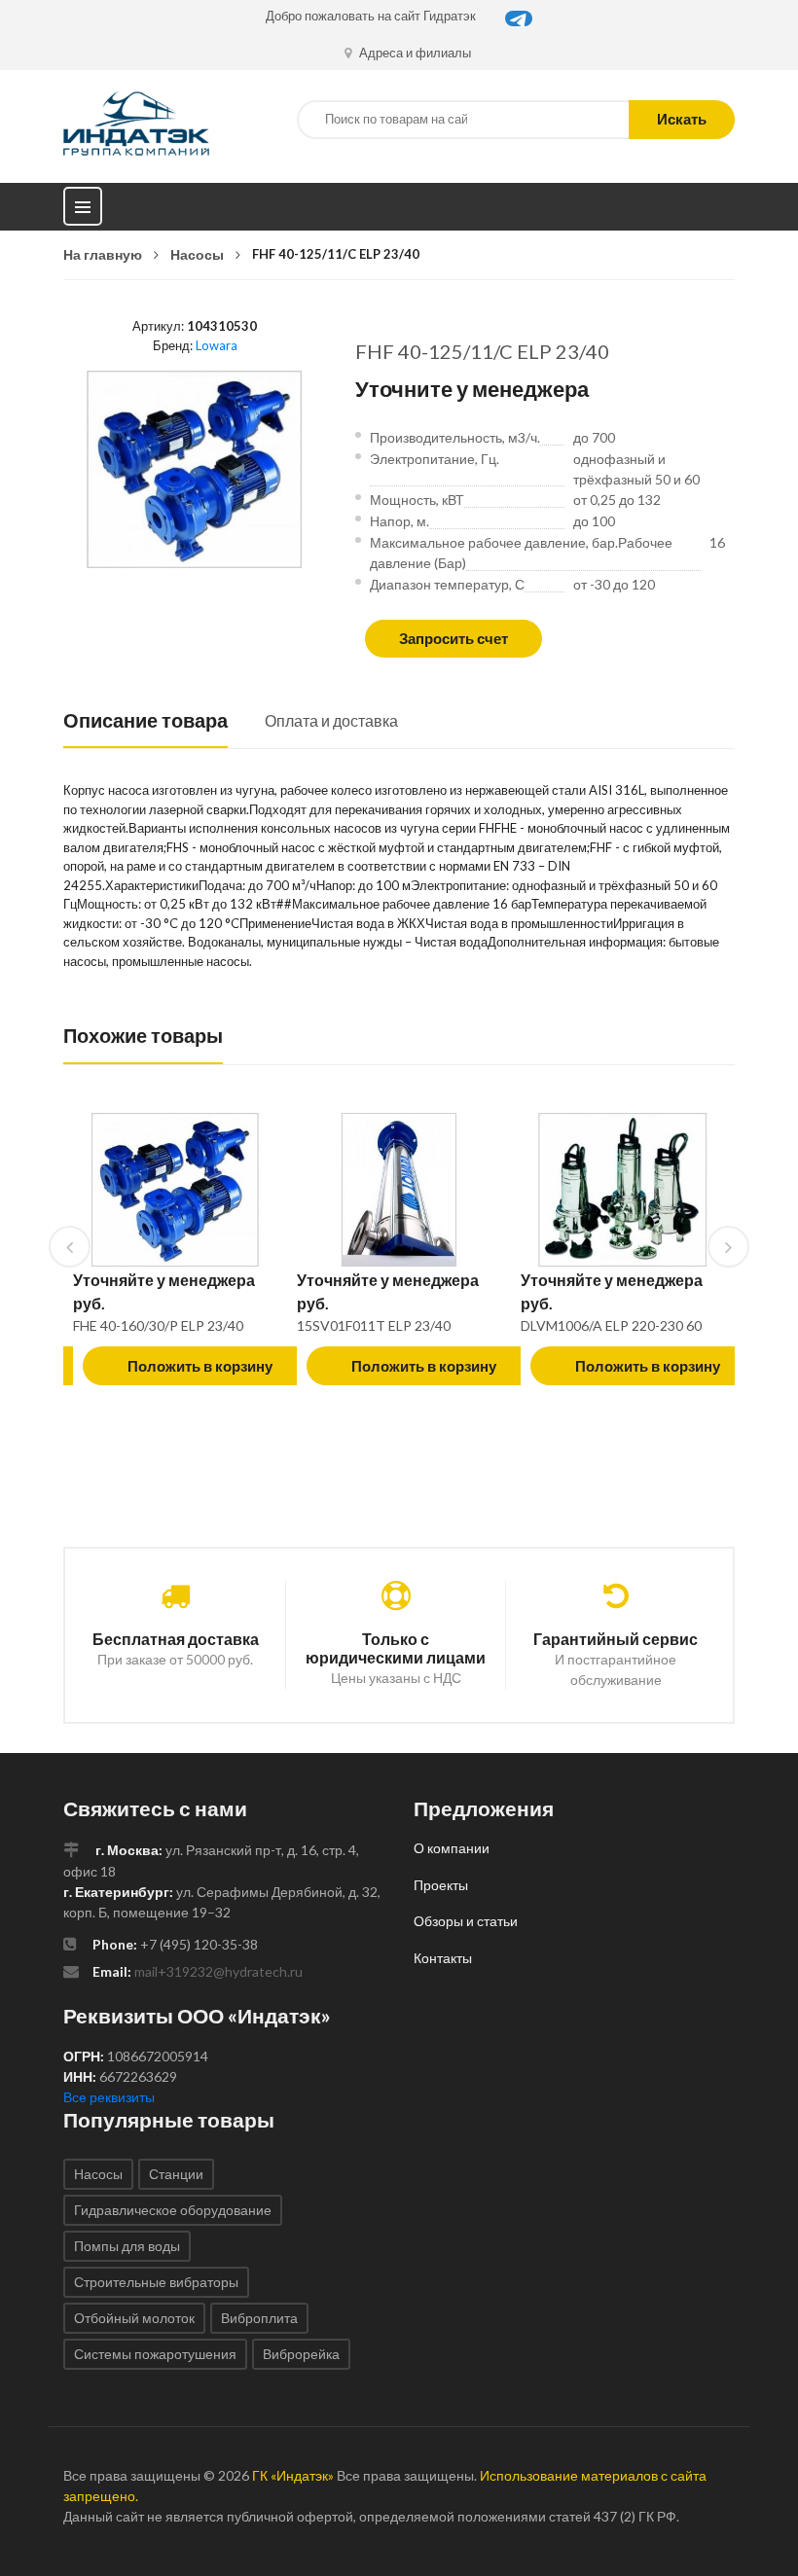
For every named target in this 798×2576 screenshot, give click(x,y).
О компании (452, 1848)
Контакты (443, 1958)
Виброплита (259, 2318)
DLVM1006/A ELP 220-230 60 (611, 1325)
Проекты (441, 1885)
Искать (682, 119)
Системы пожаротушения (155, 2354)
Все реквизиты (109, 2097)
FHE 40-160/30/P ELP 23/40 (158, 1325)
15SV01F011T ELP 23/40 (374, 1325)
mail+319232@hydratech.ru (218, 1971)
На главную (103, 254)
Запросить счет (453, 638)
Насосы (197, 254)
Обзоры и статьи (466, 1921)
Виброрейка (301, 2354)
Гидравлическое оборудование (173, 2210)
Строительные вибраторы (156, 2282)
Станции (176, 2174)
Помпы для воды (127, 2246)
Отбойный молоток (134, 2318)
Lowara (217, 345)
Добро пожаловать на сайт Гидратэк (371, 16)
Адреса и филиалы (414, 53)
